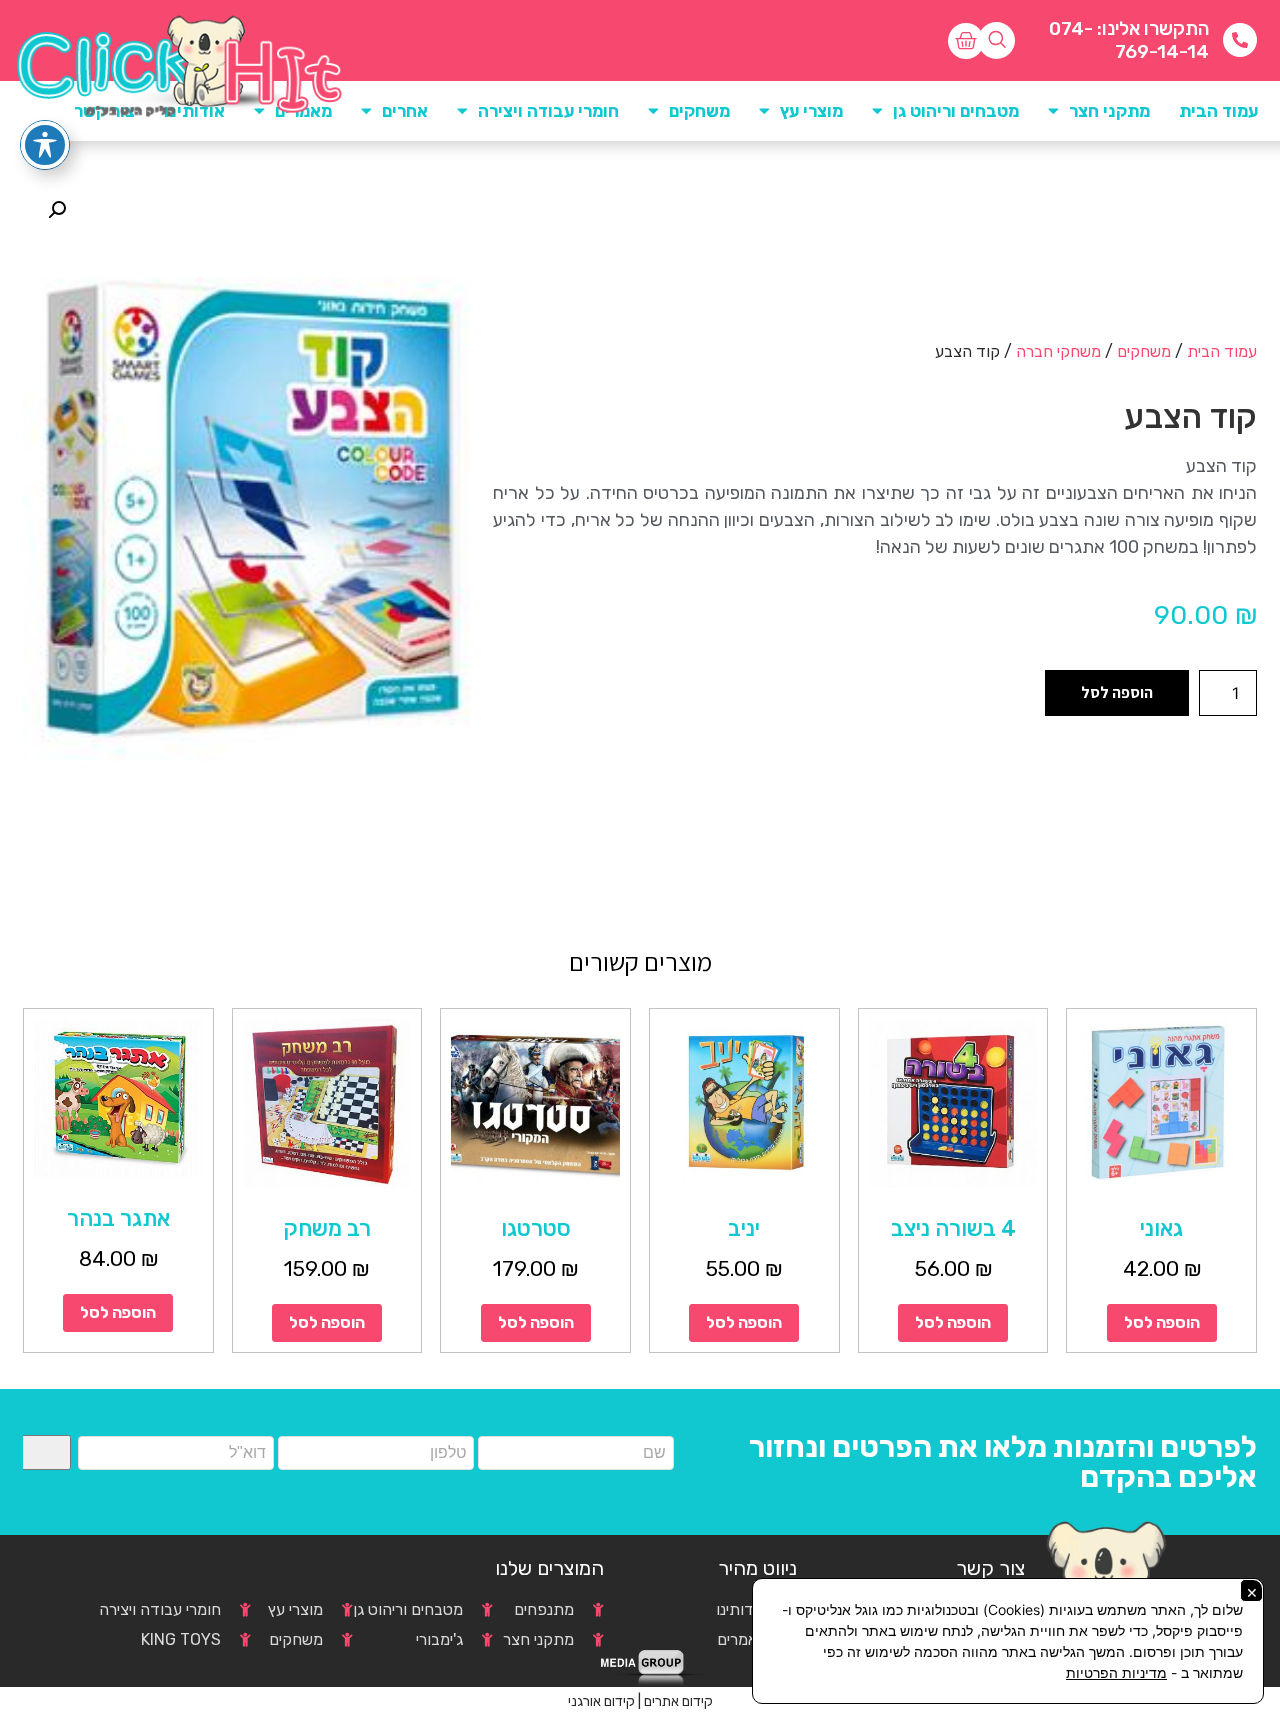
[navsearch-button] (996, 40)
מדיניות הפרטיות (1116, 1672)
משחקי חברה (1058, 351)
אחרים (405, 111)
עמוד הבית (1218, 111)
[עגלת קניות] (966, 41)
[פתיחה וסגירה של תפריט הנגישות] (45, 145)
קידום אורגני (601, 1701)
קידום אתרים (678, 1701)
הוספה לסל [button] (1162, 1322)
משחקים (1144, 351)
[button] (57, 210)
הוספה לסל (1117, 692)
